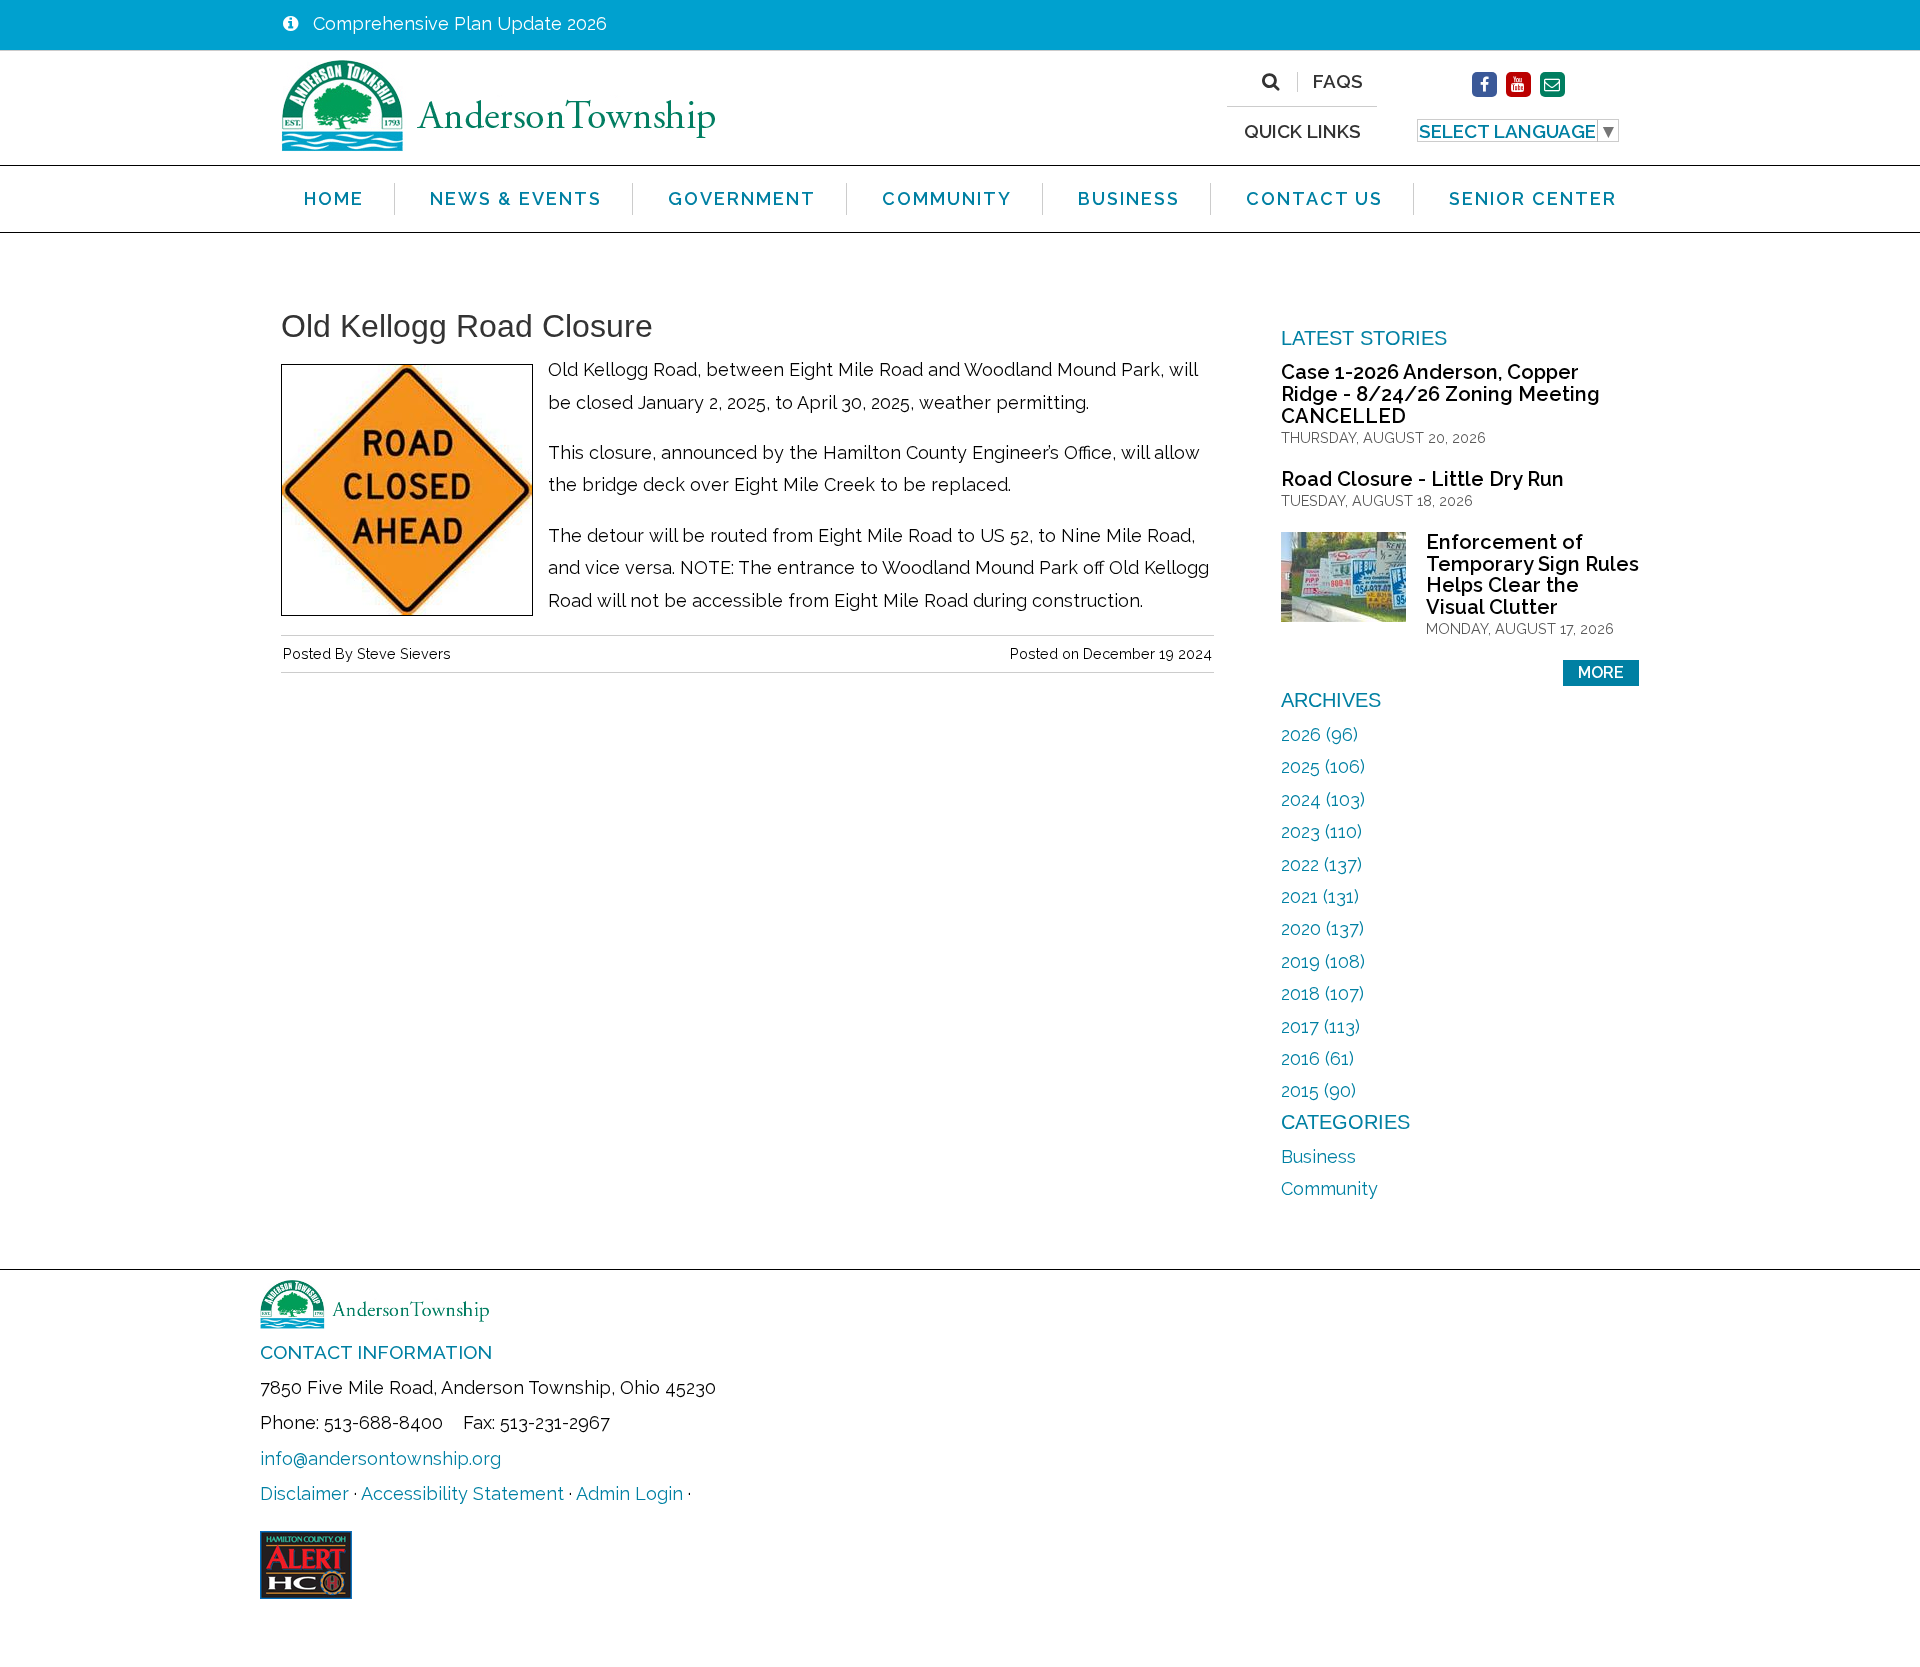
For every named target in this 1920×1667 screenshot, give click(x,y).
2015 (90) (1318, 1090)
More (1601, 672)
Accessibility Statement (462, 1493)
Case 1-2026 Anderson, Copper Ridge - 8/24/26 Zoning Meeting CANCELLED (1440, 393)
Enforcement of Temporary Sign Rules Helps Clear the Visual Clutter (1532, 574)
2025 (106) (1323, 766)
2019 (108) (1323, 961)
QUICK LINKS (1302, 130)
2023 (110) (1321, 831)
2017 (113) (1320, 1026)
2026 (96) (1319, 734)
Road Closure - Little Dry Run (1422, 479)
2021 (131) (1320, 896)
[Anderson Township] (499, 104)
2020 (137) (1322, 928)
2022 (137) (1321, 864)
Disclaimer (304, 1493)
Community (1329, 1188)
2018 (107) (1322, 993)
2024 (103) (1323, 799)
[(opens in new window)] (1484, 84)
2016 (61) (1317, 1058)
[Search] (1270, 82)
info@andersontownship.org (380, 1458)
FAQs (1338, 82)
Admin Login (629, 1493)
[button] (1518, 131)
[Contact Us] (1552, 84)
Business (1318, 1156)
